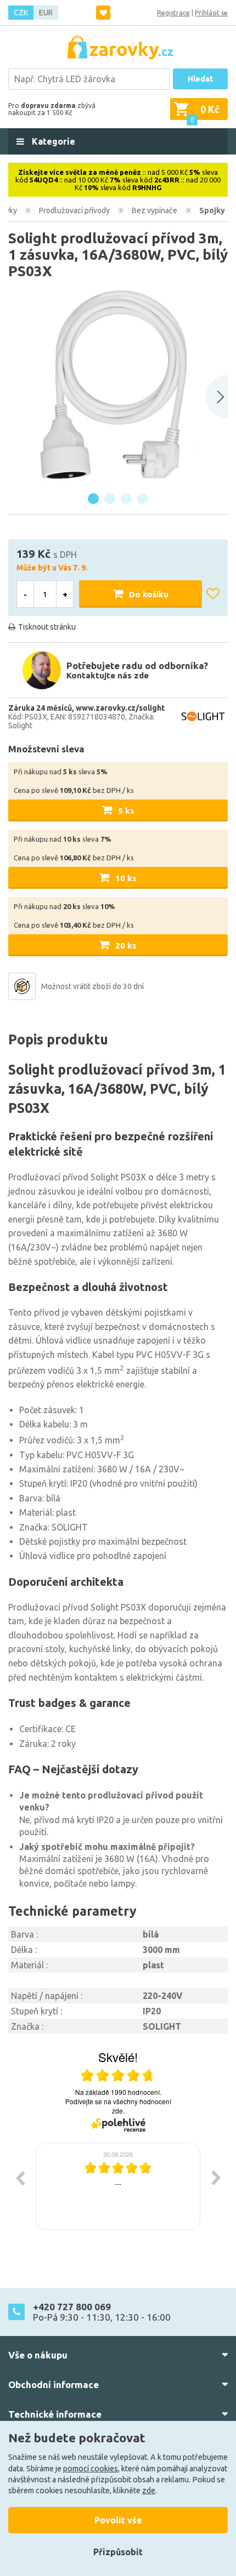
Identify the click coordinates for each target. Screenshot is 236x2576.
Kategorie (52, 141)
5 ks (126, 811)
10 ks (126, 878)
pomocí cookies (91, 2469)
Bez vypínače (154, 210)
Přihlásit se (211, 13)
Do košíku (149, 594)
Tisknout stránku (47, 627)
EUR (46, 13)
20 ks (126, 946)
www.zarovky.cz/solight (120, 708)
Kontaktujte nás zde (108, 675)
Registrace (173, 13)
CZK (21, 13)
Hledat (200, 79)
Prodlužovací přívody (74, 210)
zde (149, 2491)
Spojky (212, 210)
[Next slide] (217, 397)
